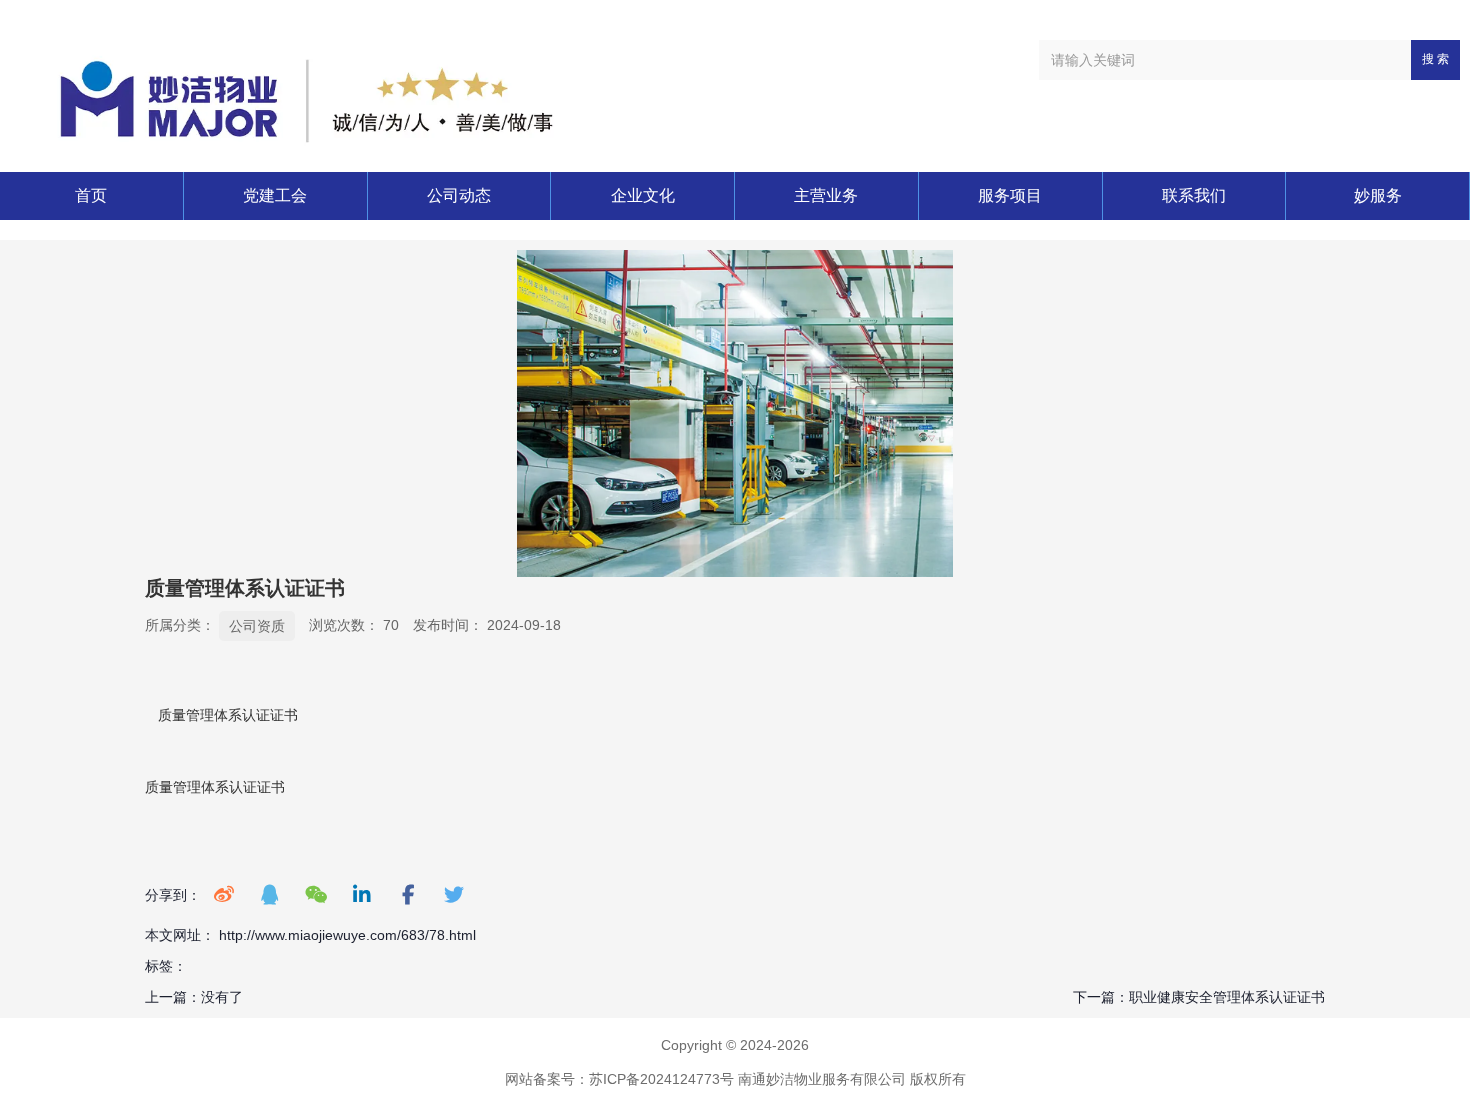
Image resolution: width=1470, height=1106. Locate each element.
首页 (91, 195)
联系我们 (1194, 195)
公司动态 (459, 195)
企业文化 (643, 195)
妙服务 (1378, 195)
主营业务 (826, 195)
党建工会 (275, 195)
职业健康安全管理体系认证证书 (1227, 997)
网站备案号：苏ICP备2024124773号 (619, 1079)
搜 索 (1435, 59)
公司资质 (257, 626)
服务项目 (1010, 195)
